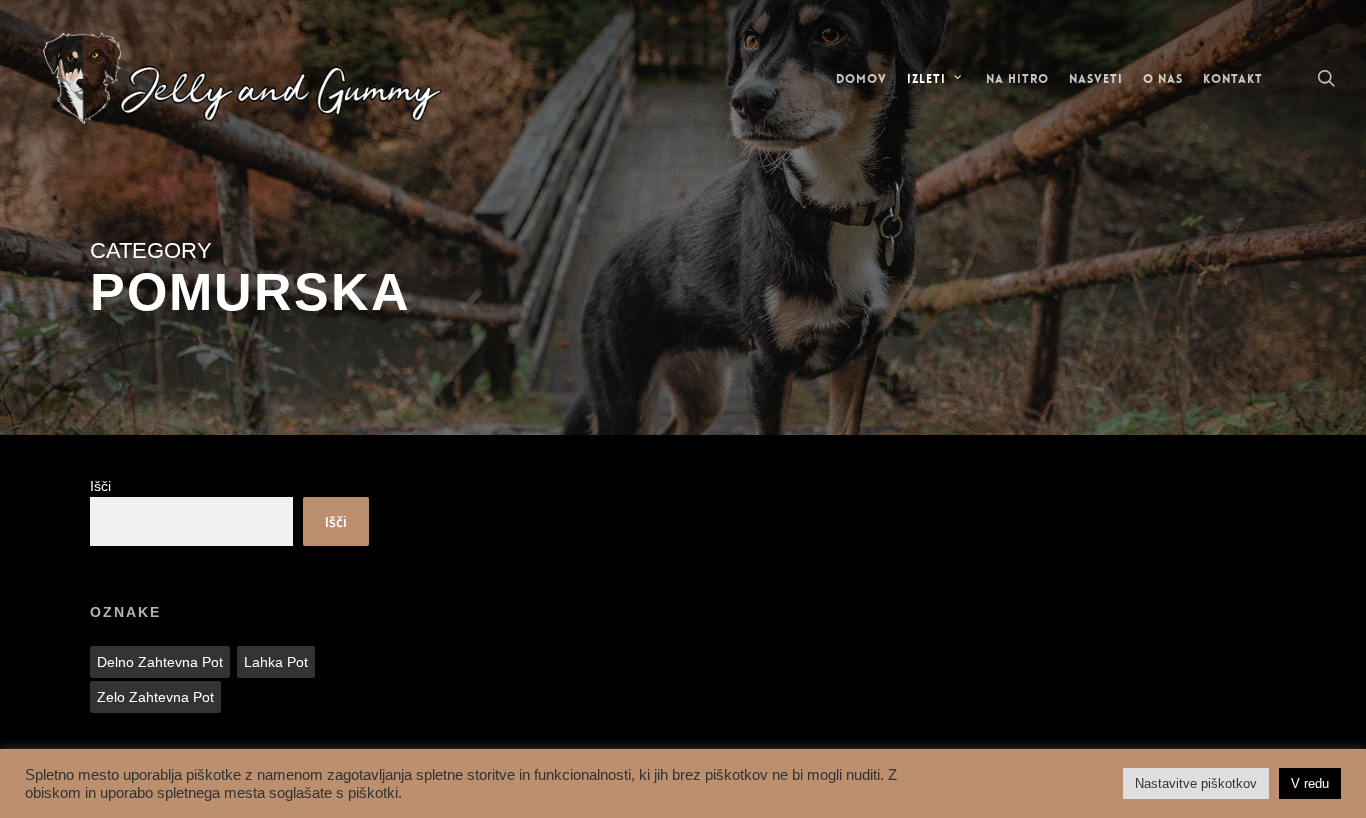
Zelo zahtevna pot (155, 697)
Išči (100, 486)
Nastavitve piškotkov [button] (1196, 783)
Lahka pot (276, 662)
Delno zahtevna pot (160, 662)
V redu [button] (1310, 783)
